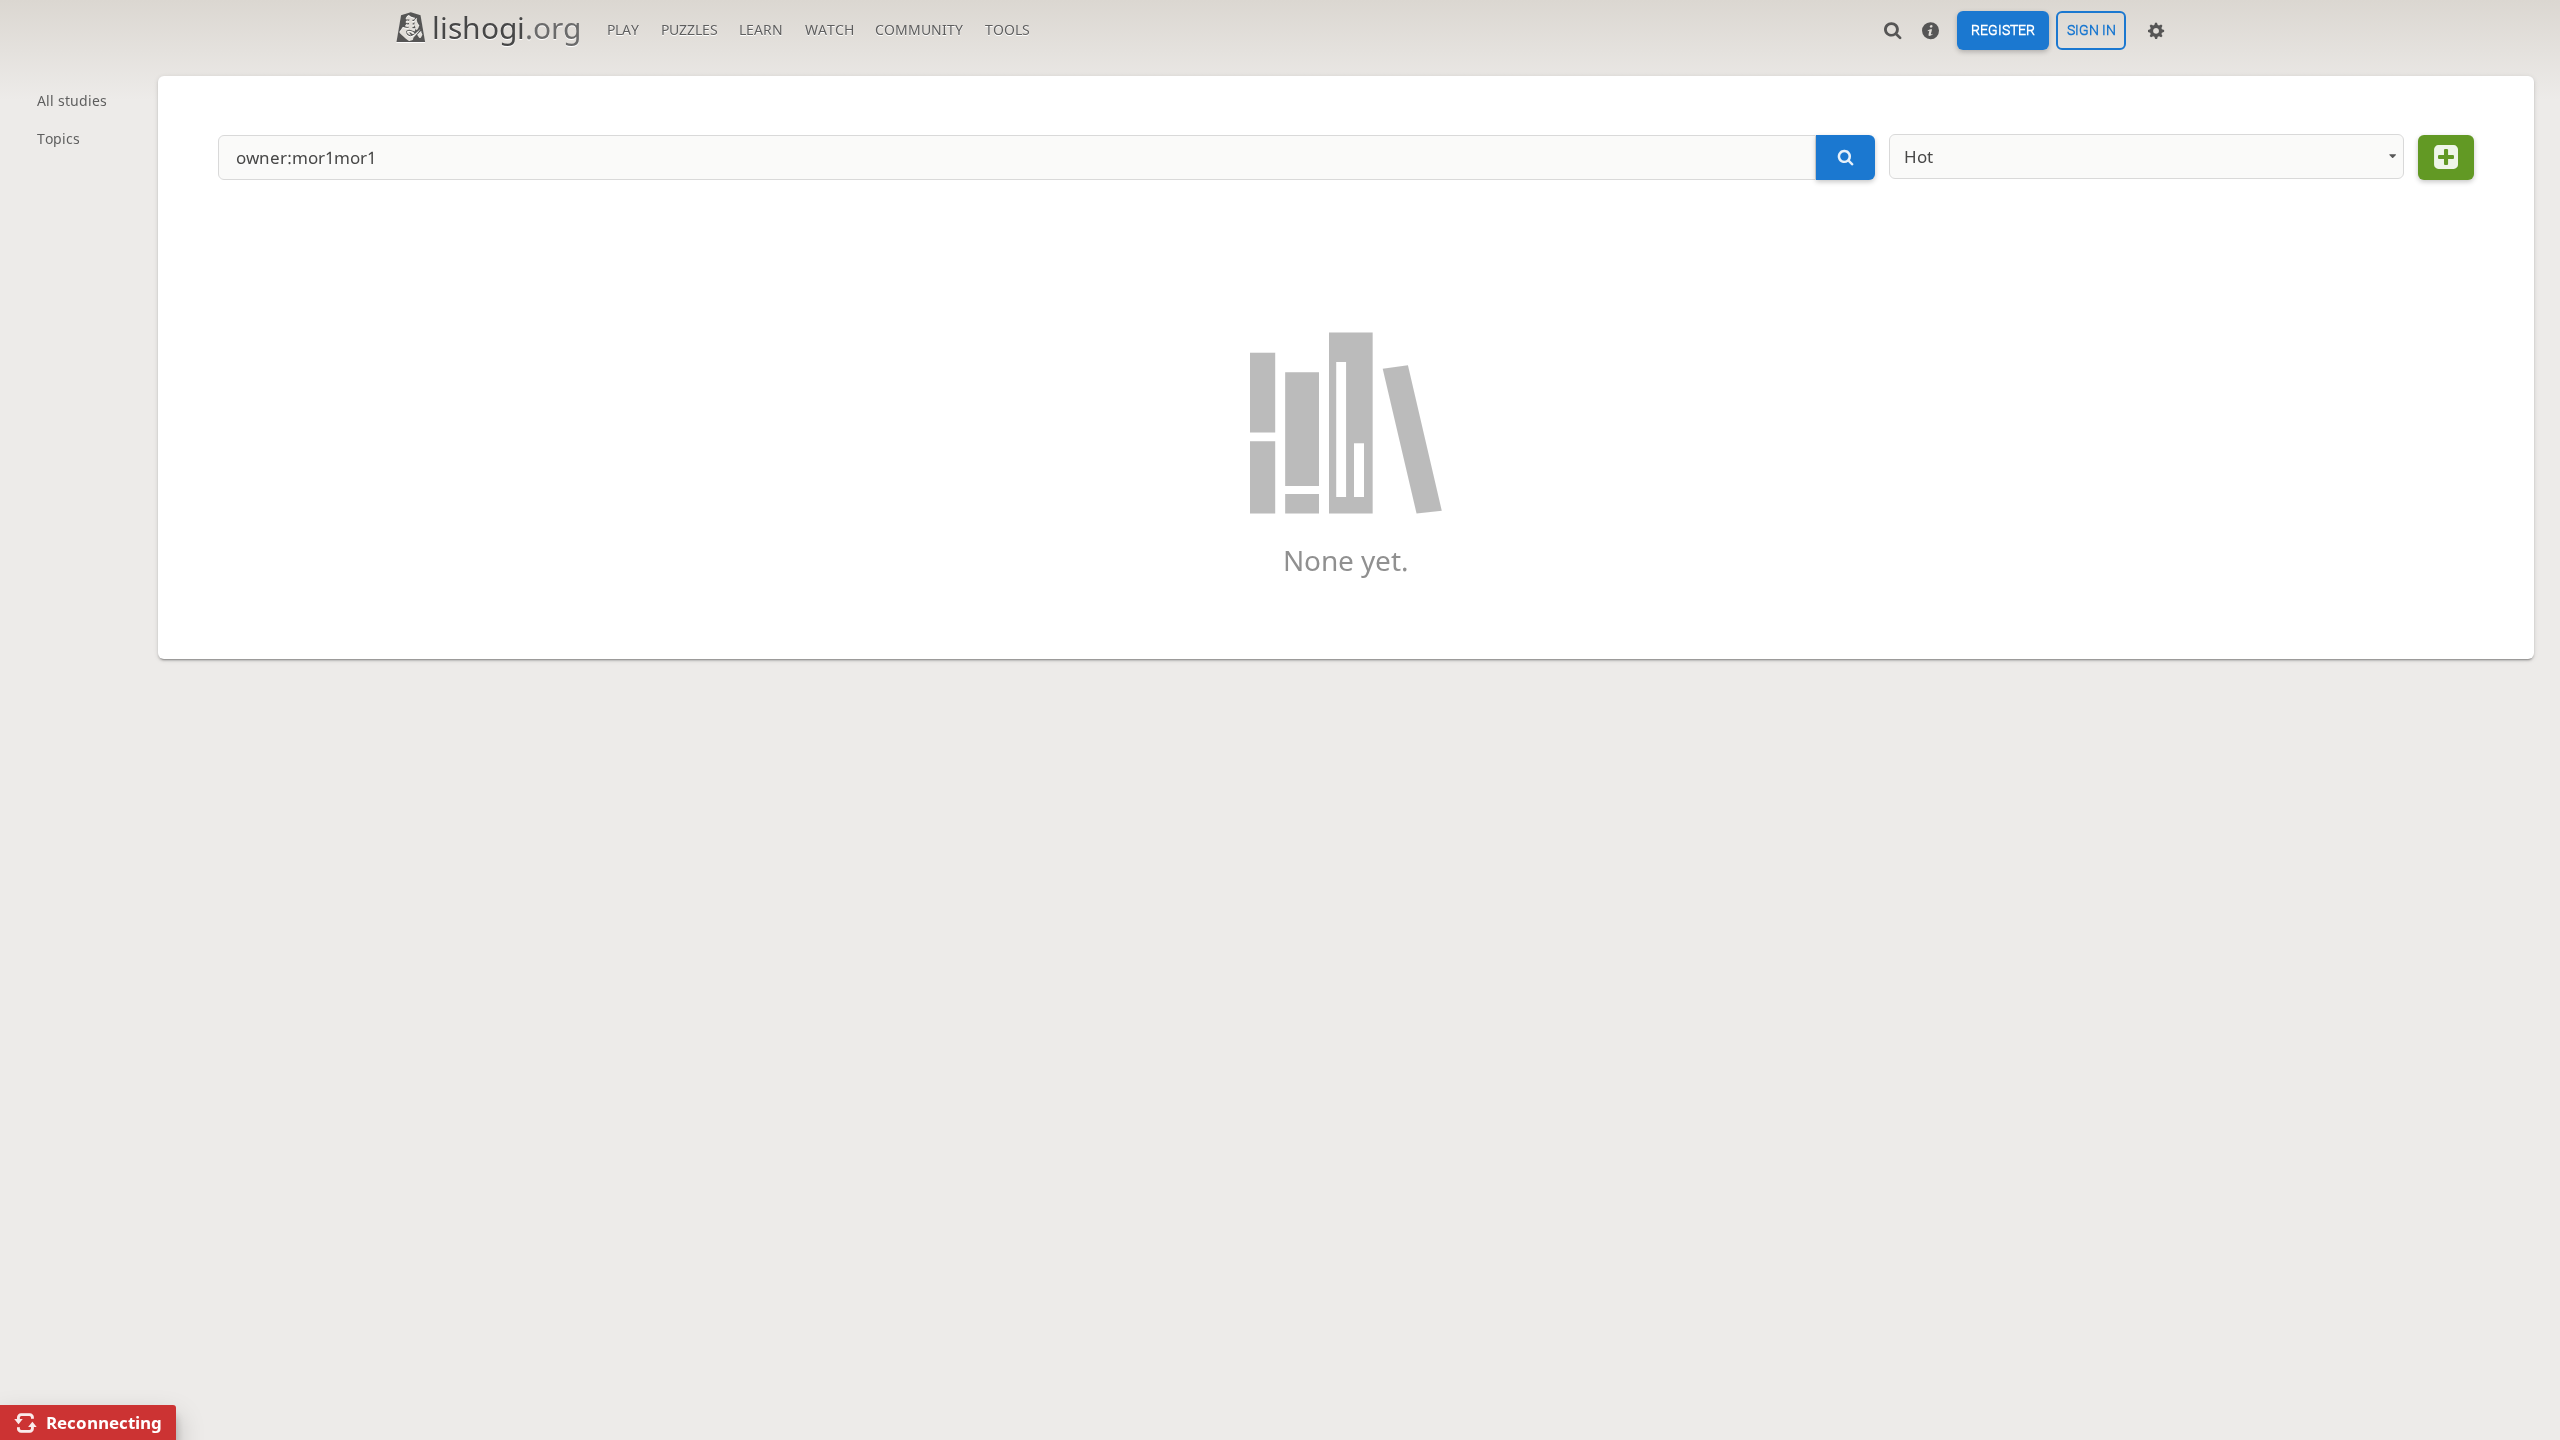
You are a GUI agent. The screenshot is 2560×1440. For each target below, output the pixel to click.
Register (2003, 31)
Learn (761, 29)
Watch (829, 29)
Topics (58, 138)
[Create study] (2446, 157)
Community (919, 29)
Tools (1007, 29)
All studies (72, 100)
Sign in (2091, 31)
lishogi (506, 27)
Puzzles (689, 29)
